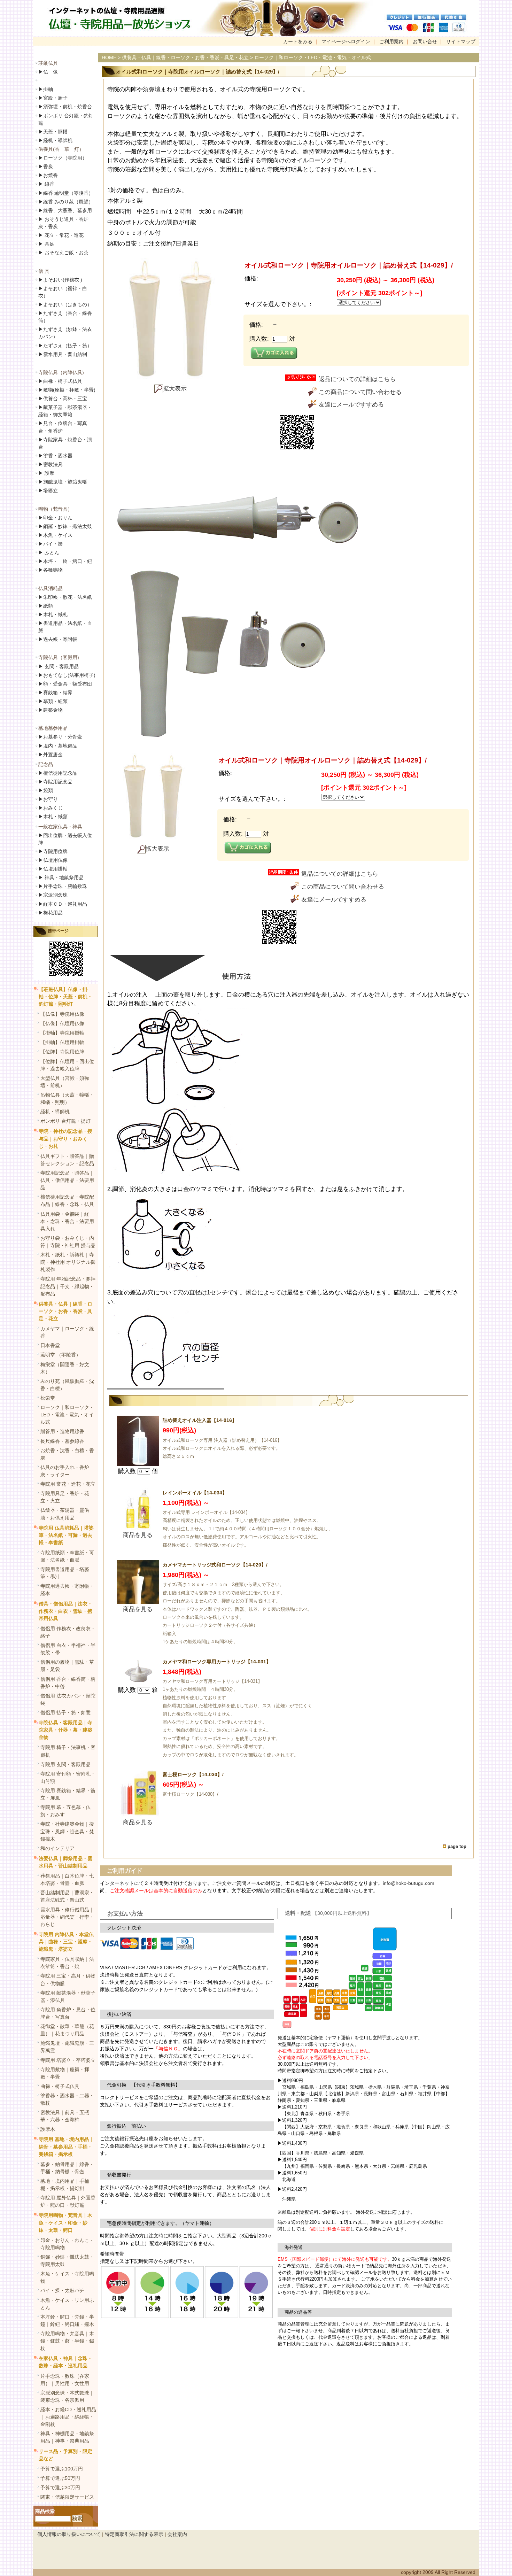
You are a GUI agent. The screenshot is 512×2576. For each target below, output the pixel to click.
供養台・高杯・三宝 (63, 399)
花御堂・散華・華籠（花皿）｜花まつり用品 (67, 2030)
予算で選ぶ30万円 (60, 2488)
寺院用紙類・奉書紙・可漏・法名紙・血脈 (67, 1556)
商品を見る (138, 1535)
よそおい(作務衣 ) (60, 280)
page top (457, 1846)
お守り (48, 799)
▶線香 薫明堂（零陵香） (66, 193)
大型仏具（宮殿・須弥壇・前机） (65, 1082)
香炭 (46, 167)
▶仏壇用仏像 (53, 860)
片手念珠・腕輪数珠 (63, 886)
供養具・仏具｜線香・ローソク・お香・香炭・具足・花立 (65, 1311)
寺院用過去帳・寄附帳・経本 (67, 1590)
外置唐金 (51, 755)
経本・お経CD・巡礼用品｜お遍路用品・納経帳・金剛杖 (68, 2417)
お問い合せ (425, 41)
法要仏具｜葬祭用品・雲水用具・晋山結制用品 (65, 1862)
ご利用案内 (391, 41)
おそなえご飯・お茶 (63, 253)
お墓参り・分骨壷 (60, 737)
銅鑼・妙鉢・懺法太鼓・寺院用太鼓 (67, 2261)
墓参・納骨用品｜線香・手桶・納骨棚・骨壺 (67, 2168)
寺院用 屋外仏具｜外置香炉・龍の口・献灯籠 (68, 2201)
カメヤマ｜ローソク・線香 (67, 1332)
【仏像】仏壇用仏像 (62, 1023)
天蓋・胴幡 (53, 132)
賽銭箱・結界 (55, 693)
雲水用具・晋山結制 (63, 354)
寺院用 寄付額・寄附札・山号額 (68, 1777)
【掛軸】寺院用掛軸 (62, 1033)
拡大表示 (175, 389)
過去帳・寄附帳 (58, 639)
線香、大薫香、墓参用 (65, 210)
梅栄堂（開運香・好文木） (65, 1368)
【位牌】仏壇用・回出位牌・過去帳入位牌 (67, 1065)
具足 (46, 244)
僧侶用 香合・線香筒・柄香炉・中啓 (68, 1683)
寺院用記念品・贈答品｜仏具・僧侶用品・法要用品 (67, 1180)
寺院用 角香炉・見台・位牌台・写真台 (68, 2013)
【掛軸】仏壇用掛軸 (62, 1042)
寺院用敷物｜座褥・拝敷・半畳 (65, 2073)
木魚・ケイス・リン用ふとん (67, 2304)
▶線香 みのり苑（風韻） (66, 202)
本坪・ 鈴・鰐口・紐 (65, 561)
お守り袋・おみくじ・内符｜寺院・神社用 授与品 (68, 1242)
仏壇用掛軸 (53, 869)
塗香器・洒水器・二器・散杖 (67, 2099)
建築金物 (51, 710)
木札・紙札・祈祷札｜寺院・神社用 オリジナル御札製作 (68, 1262)
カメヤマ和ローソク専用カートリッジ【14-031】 (217, 1662)
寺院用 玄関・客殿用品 (65, 1764)
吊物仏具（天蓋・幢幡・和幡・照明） (67, 1099)
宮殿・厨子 (53, 98)
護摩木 (48, 2129)
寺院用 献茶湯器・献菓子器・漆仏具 (68, 1997)
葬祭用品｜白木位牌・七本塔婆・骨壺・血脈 (67, 1879)
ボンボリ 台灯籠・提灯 (65, 1121)
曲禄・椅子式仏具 (60, 2086)
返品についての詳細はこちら (357, 379)
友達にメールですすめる (351, 405)
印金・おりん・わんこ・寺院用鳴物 (67, 2244)
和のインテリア (57, 1848)
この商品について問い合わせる (360, 392)
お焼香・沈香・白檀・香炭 (67, 1454)
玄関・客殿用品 (59, 666)
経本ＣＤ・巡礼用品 (63, 904)
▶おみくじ (51, 808)
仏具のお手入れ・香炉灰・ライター (65, 1471)
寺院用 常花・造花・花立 (68, 1484)
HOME (109, 57)
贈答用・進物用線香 (62, 1431)
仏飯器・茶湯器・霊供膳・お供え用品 (65, 1514)
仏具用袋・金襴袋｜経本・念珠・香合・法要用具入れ (67, 1221)
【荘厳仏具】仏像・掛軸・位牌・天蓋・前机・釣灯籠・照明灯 (65, 997)
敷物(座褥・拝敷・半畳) (67, 390)
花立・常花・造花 (61, 235)
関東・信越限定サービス (67, 2497)
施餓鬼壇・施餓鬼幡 (63, 482)
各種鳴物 (51, 570)
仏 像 (48, 72)
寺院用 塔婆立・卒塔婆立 (68, 2060)
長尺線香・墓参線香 (62, 1441)
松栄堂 (48, 1398)
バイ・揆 (51, 544)
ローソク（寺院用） (63, 158)
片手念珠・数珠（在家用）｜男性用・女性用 (65, 2380)
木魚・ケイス (55, 535)
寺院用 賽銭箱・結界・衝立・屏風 (68, 1794)
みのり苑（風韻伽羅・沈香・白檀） (67, 1385)
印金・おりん (55, 518)
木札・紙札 (53, 614)
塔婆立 (48, 490)
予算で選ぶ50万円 (60, 2478)
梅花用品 (51, 913)
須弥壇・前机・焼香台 (65, 107)
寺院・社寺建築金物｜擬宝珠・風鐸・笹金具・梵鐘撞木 (67, 1831)
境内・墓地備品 (58, 746)
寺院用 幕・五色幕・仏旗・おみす (65, 1811)
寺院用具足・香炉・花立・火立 (65, 1497)
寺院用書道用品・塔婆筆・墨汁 (65, 1573)
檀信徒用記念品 (58, 773)
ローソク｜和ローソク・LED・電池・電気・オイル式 (67, 1415)
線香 (46, 184)
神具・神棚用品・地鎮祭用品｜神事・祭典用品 (67, 2437)
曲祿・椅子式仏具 (60, 381)
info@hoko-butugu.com (409, 1883)
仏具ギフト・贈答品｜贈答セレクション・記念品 (67, 1160)
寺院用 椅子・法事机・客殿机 (68, 1751)
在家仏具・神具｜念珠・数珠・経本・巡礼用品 (65, 2362)
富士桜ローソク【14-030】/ (193, 1774)
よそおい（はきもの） (65, 304)
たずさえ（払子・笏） (65, 346)
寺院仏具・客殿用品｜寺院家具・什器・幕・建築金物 (65, 1730)
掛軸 (46, 89)
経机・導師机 (58, 140)
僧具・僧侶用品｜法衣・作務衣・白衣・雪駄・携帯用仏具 (65, 1611)
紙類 (46, 606)
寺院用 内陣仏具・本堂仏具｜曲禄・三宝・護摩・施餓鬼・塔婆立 (66, 1942)
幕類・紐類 (53, 701)
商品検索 (45, 2511)
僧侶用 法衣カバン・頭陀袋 (68, 1699)
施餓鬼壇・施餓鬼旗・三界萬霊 (67, 2047)
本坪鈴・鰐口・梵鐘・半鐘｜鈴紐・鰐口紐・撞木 (67, 2320)
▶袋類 (46, 790)
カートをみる (298, 41)
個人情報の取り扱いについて (69, 2534)
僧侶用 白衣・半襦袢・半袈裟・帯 (68, 1649)
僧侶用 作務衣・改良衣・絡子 (68, 1632)
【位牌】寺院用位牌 (62, 1052)
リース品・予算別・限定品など (65, 2455)
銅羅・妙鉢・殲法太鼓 (65, 526)
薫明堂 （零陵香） (61, 1355)
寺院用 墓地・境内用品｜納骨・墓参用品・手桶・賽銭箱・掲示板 (66, 2146)
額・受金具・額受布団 (65, 684)
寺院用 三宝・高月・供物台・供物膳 (68, 1979)
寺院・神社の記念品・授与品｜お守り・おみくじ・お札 (65, 1138)
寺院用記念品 (55, 782)
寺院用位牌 (53, 851)
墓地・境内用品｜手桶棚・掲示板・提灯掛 (65, 2185)
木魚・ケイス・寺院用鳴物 (67, 2277)
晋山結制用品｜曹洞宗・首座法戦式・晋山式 (67, 1896)
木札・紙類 (53, 817)
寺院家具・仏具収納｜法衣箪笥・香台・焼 (67, 1963)
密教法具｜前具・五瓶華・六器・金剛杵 (65, 2116)
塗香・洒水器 (55, 456)
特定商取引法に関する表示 (134, 2534)
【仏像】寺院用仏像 (62, 1014)
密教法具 (51, 464)
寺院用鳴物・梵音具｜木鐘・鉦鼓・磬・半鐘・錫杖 (67, 2341)
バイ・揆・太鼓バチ (62, 2290)
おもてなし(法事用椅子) (67, 675)
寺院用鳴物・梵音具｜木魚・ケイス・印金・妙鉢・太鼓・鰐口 (65, 2222)
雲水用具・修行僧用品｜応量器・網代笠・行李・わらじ (67, 1917)
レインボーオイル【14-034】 (195, 1493)
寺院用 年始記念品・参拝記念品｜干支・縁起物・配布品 (68, 1286)
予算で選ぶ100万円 (62, 2469)
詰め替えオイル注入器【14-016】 (200, 1420)
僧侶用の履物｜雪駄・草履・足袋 (67, 1666)
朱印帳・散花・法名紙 (65, 597)
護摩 (46, 473)
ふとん (49, 552)
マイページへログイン (346, 41)
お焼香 (48, 175)
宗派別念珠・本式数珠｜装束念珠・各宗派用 (67, 2396)
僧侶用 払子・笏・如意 (65, 1712)
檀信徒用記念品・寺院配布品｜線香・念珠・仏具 (67, 1201)
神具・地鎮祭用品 (61, 877)
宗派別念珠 (53, 895)
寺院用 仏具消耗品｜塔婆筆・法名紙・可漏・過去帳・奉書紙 (66, 1535)
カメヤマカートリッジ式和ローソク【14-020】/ (215, 1565)
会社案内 (177, 2534)
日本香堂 (50, 1345)
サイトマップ (461, 41)
